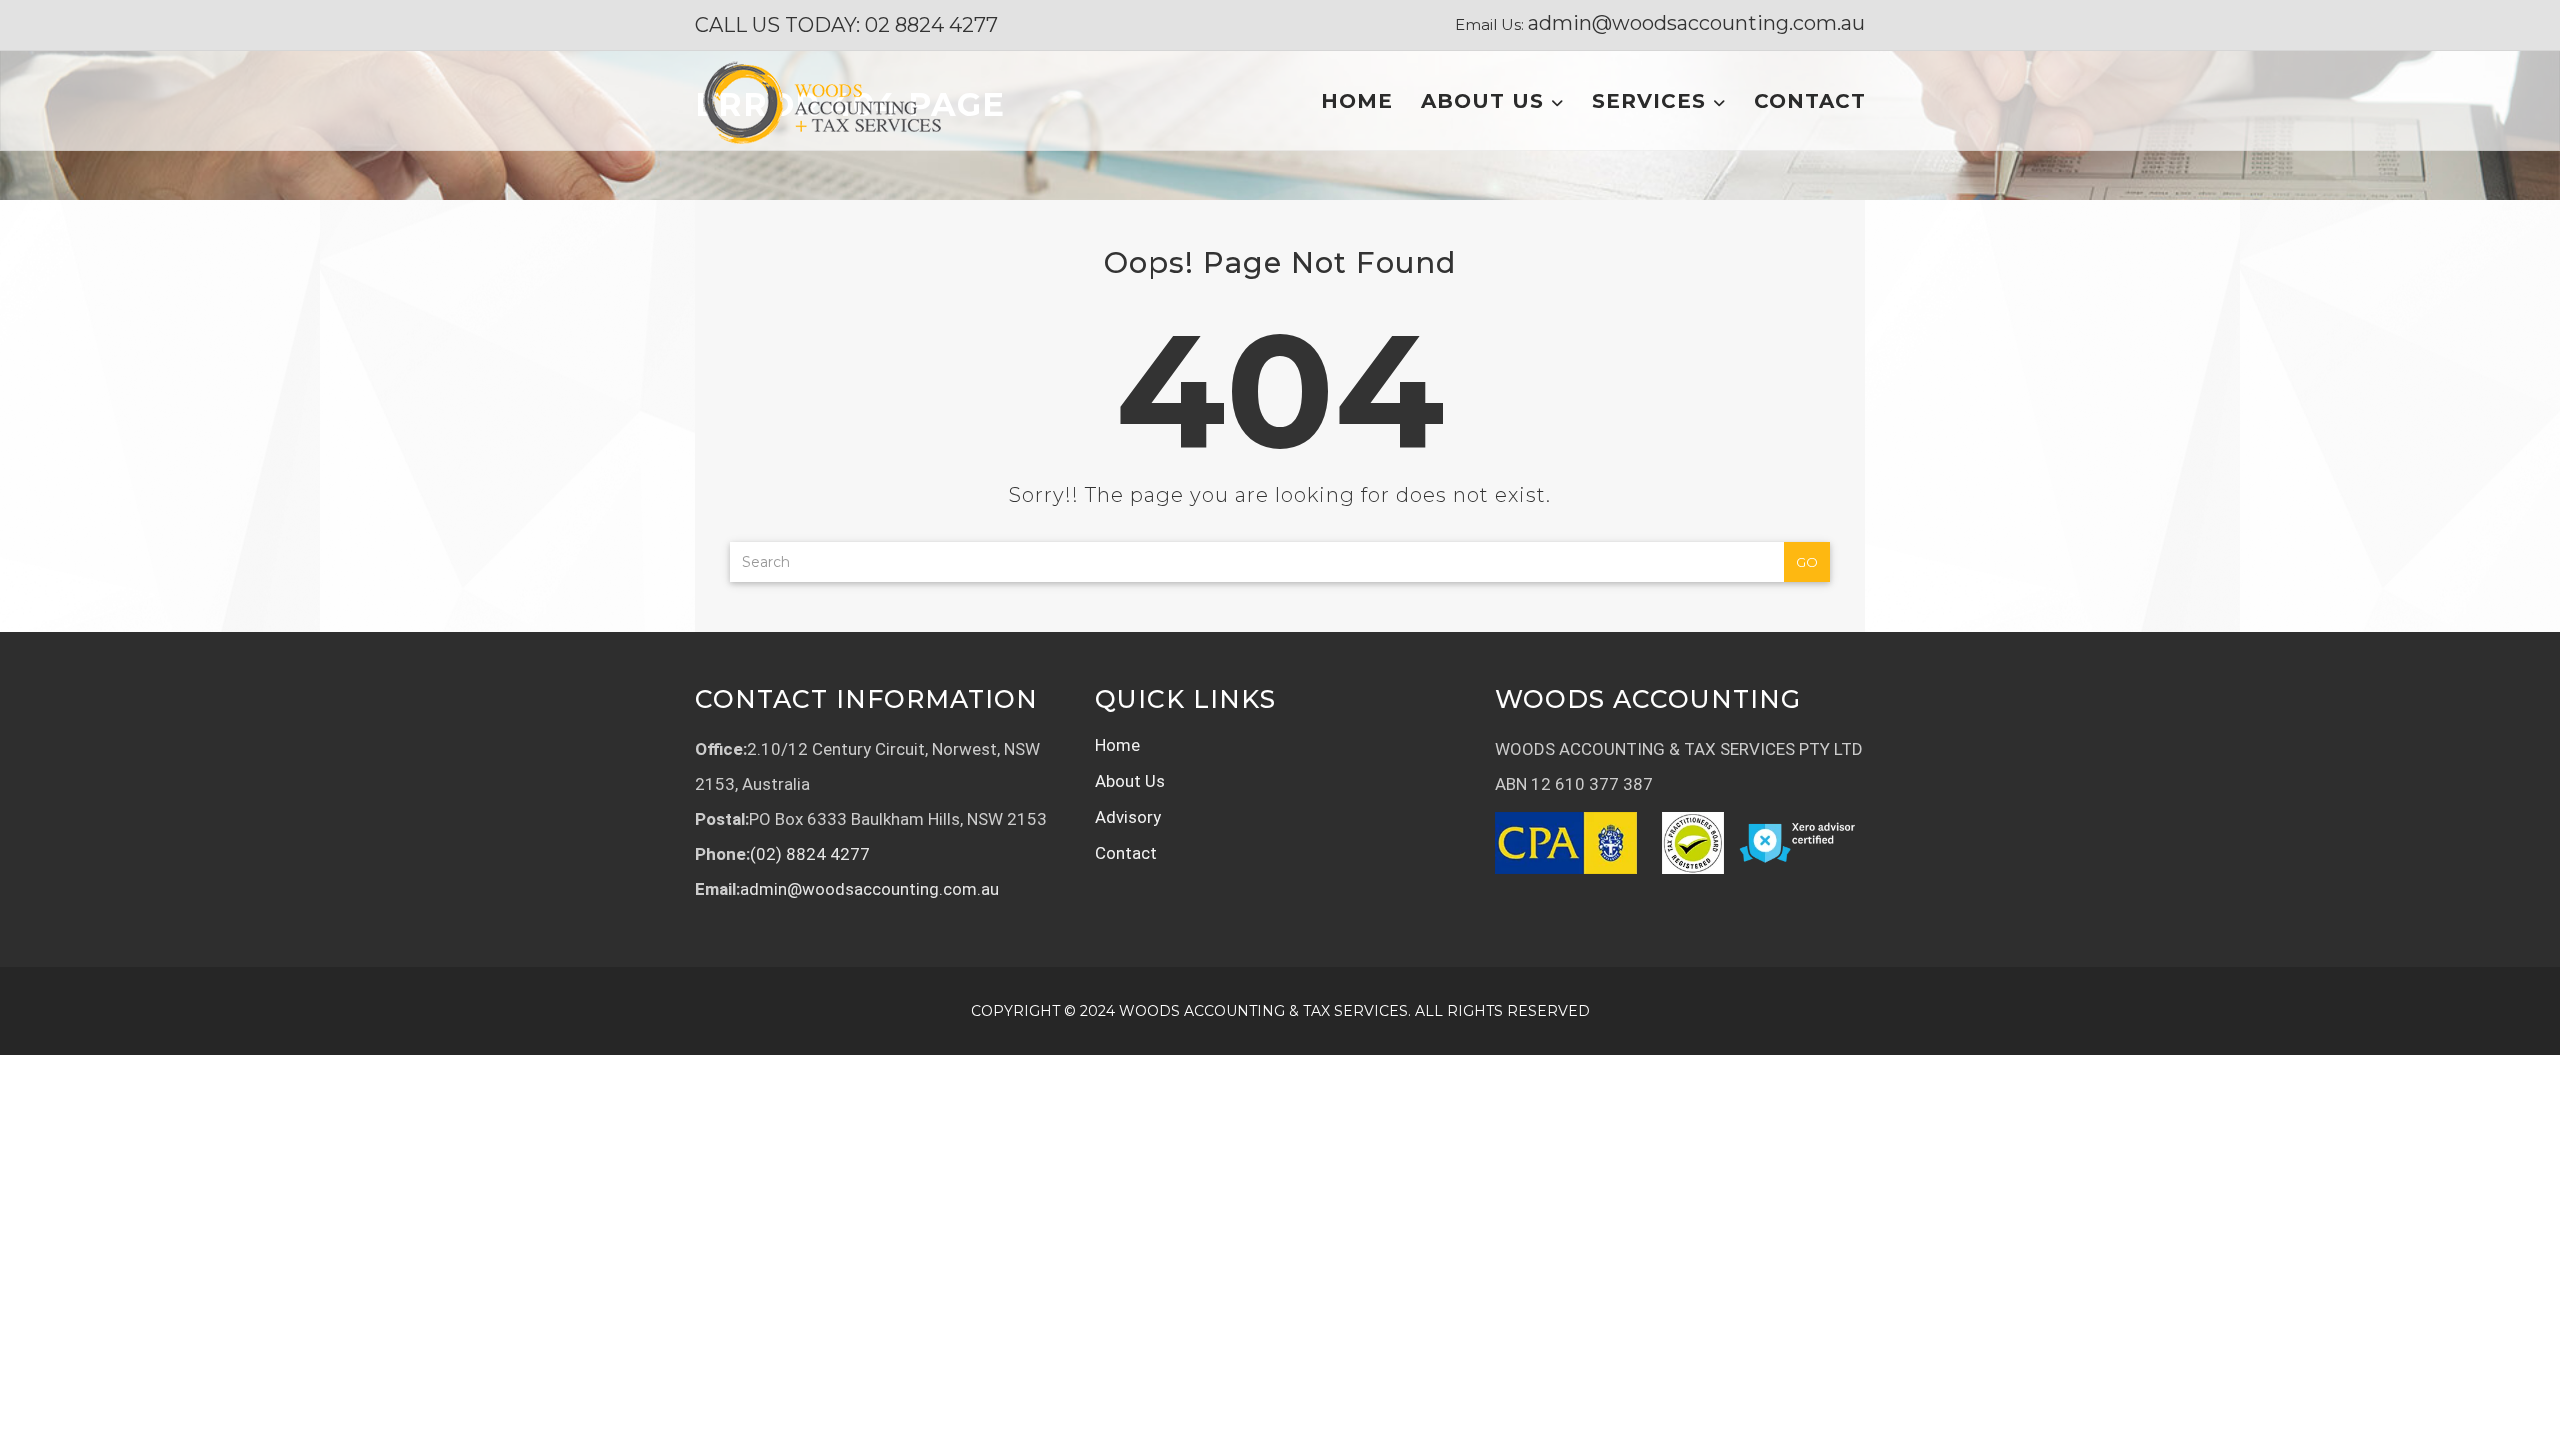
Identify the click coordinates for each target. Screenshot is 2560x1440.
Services (1652, 101)
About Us (1486, 101)
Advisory (1128, 817)
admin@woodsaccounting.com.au (1696, 23)
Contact (1810, 101)
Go (1807, 562)
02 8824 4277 (931, 25)
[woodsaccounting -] (820, 101)
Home (1357, 101)
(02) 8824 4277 (810, 854)
